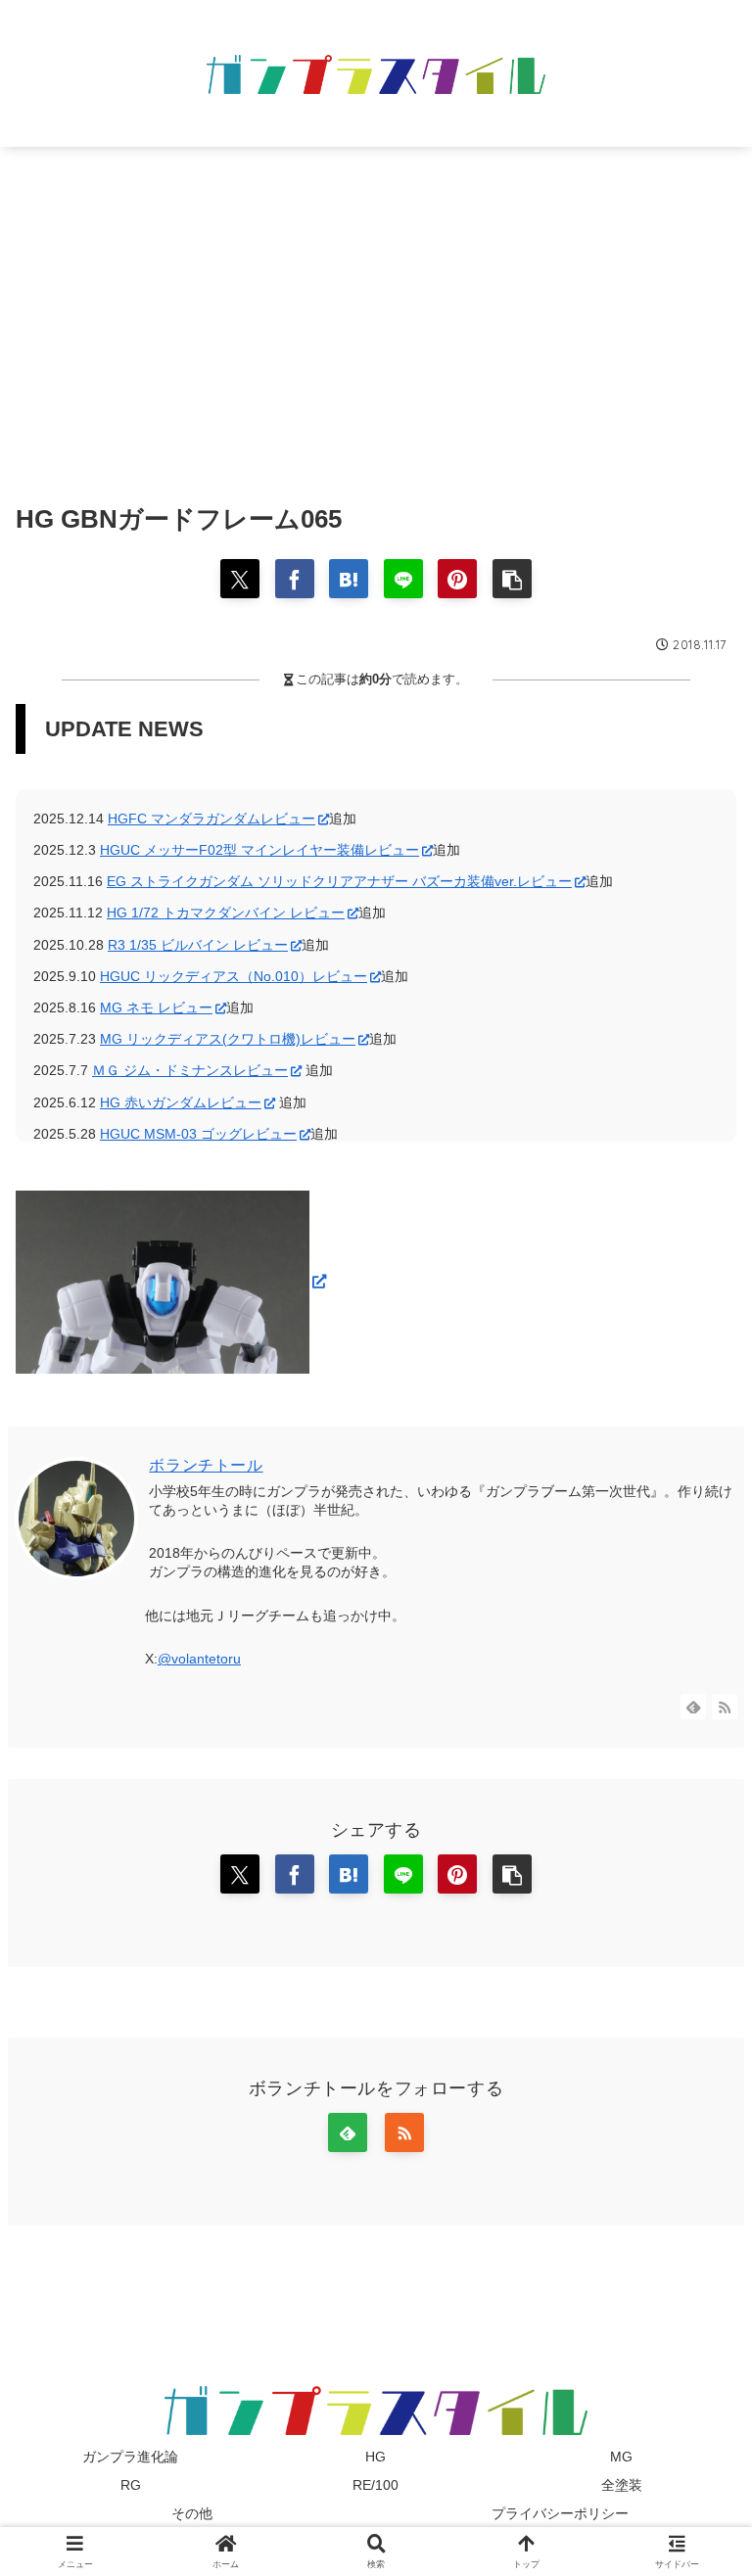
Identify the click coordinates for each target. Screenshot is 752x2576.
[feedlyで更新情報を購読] (693, 1707)
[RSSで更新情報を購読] (725, 1707)
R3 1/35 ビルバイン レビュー (198, 945)
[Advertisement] (376, 307)
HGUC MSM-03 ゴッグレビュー (198, 1134)
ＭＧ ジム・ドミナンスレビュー (190, 1070)
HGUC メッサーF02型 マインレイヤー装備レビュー (259, 850)
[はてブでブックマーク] (349, 579)
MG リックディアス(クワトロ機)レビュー (228, 1039)
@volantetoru (199, 1659)
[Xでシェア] (240, 579)
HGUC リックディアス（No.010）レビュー (234, 976)
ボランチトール (206, 1465)
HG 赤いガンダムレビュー (181, 1102)
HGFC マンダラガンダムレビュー (211, 819)
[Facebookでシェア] (295, 579)
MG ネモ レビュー (156, 1007)
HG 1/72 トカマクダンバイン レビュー (226, 913)
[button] (512, 579)
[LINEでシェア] (403, 579)
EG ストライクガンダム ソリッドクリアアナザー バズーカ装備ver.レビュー (339, 881)
